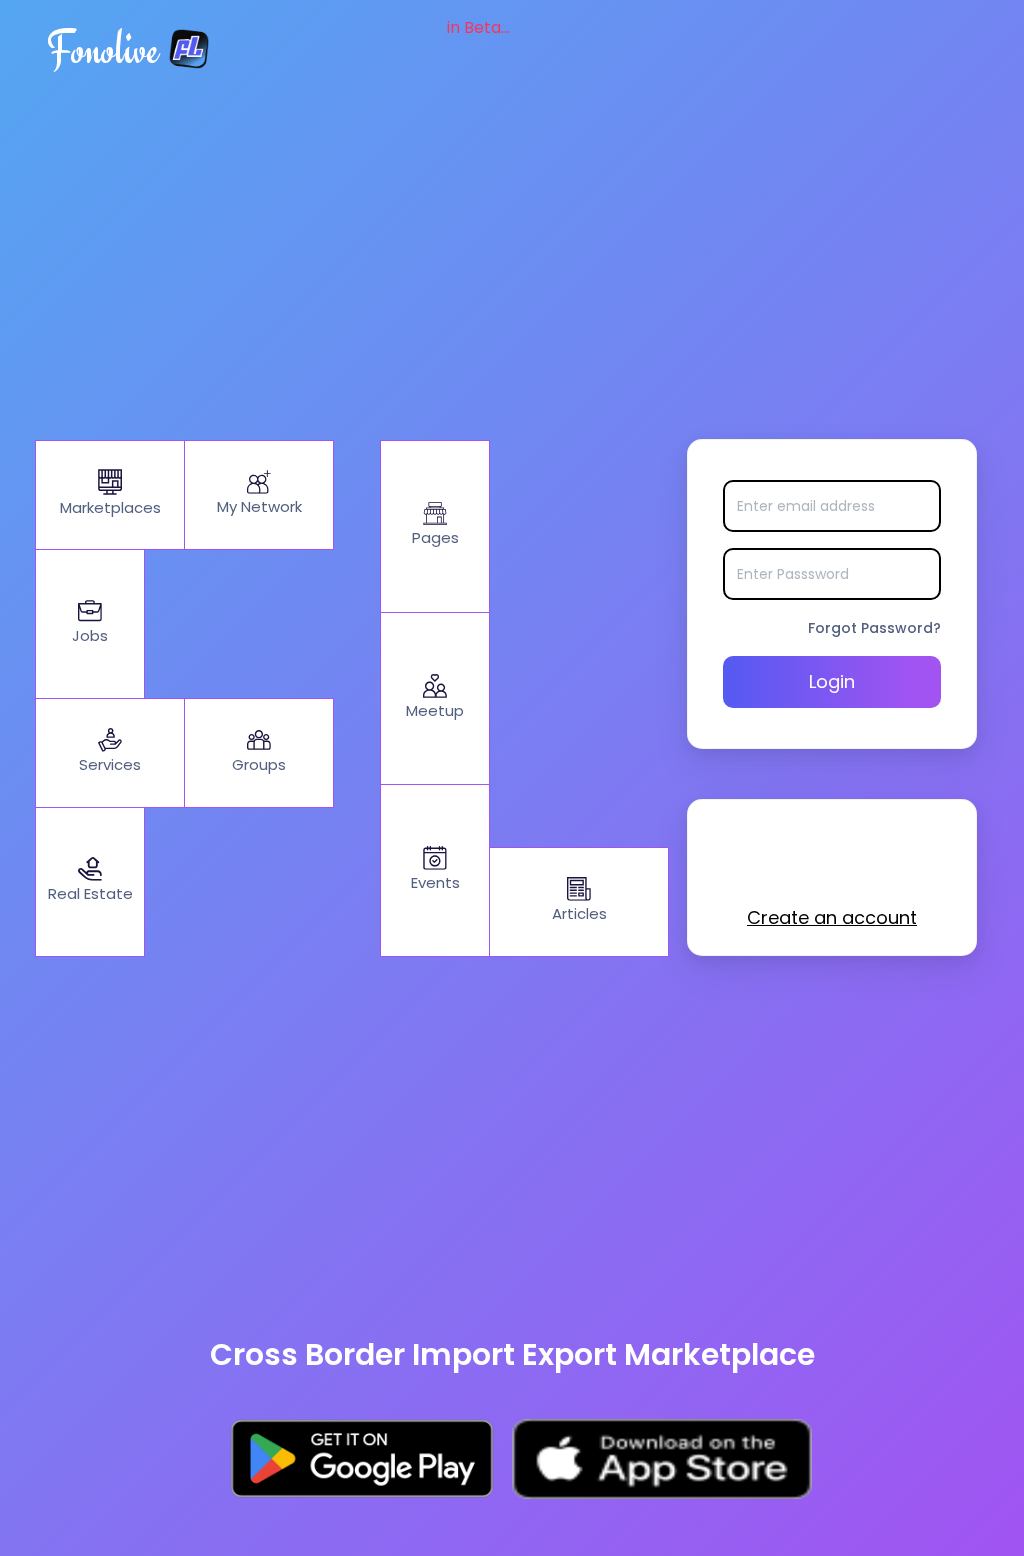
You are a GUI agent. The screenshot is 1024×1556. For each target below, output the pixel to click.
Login (832, 681)
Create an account (832, 917)
